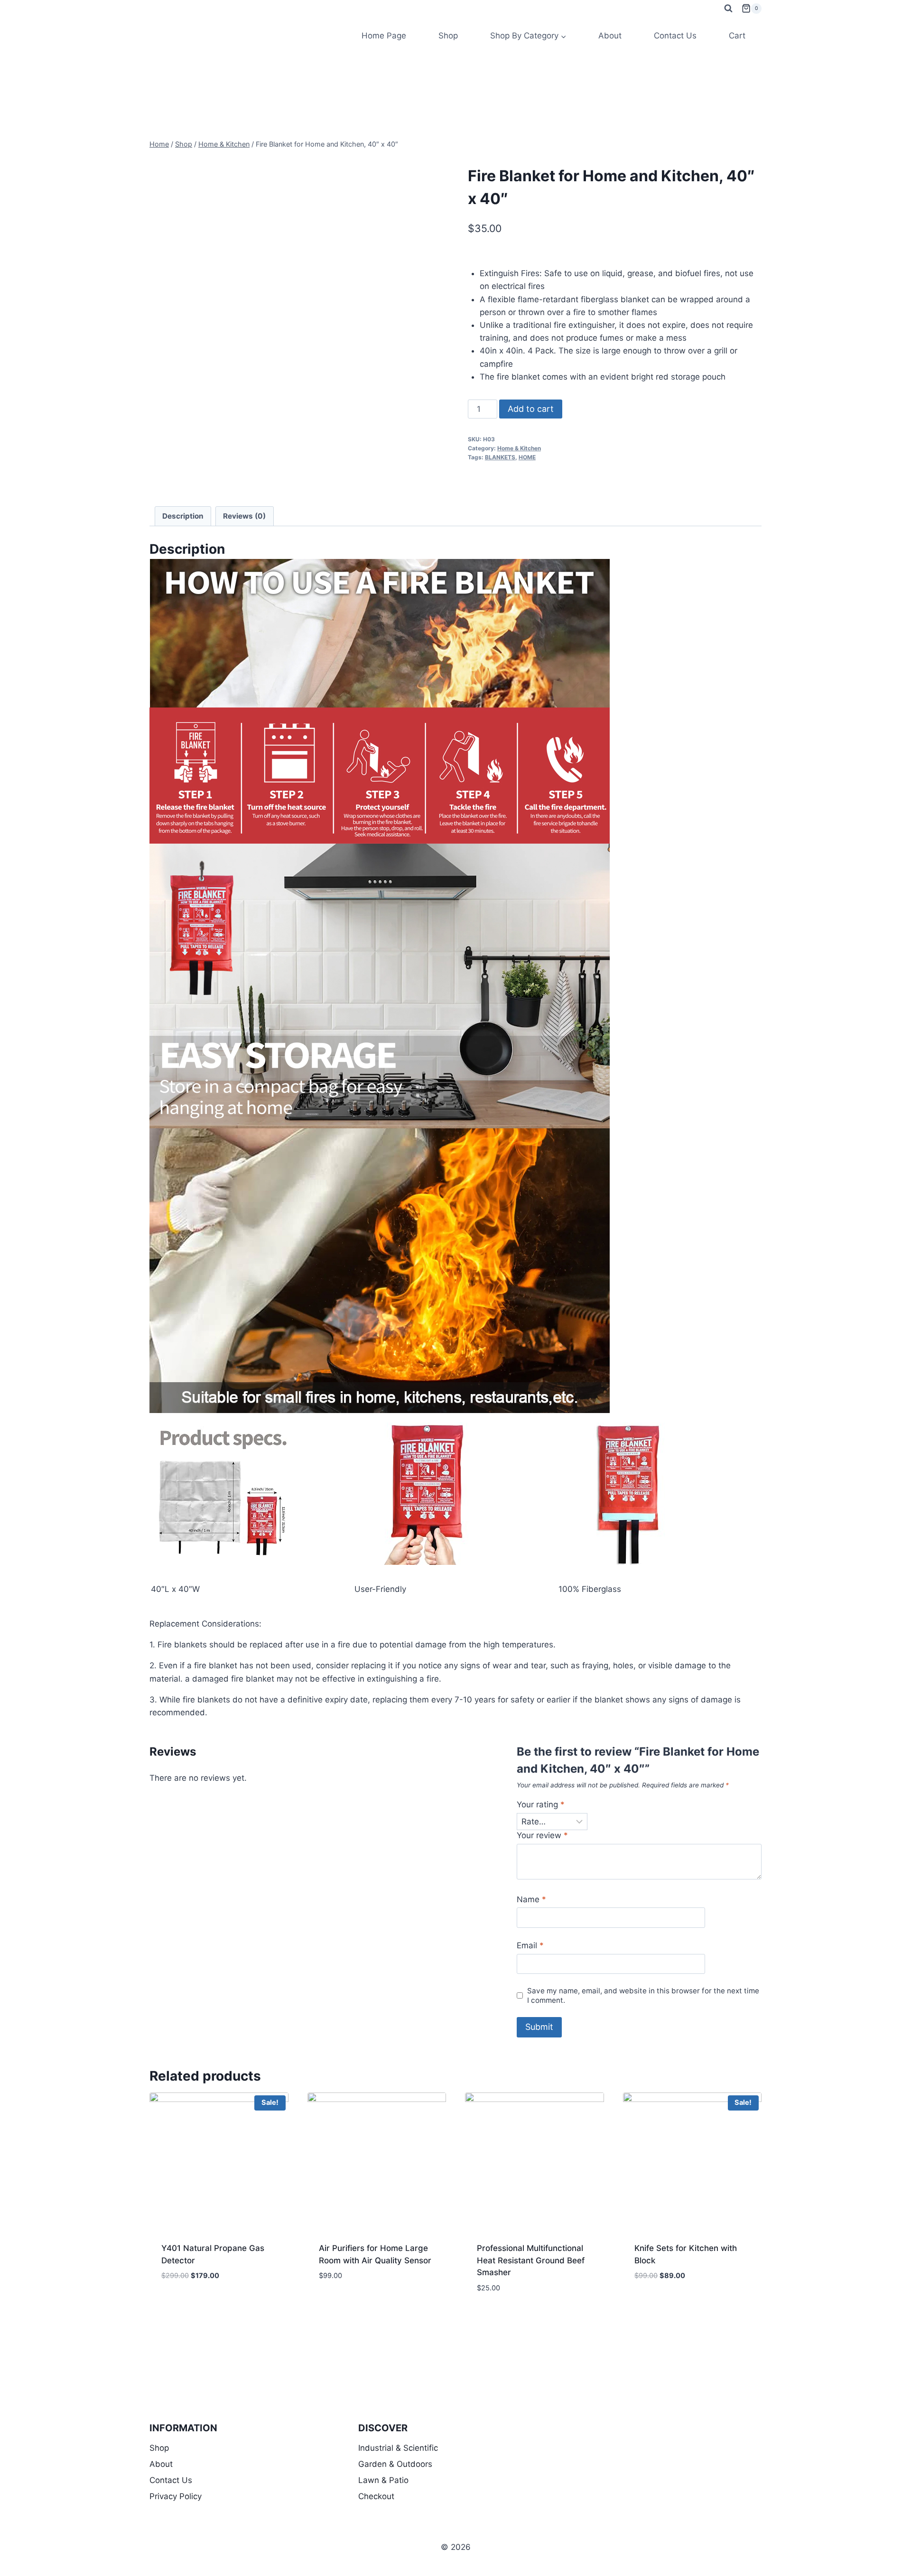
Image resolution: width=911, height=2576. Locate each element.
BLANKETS (500, 457)
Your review (542, 1835)
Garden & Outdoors (395, 2464)
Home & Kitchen (519, 448)
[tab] (183, 516)
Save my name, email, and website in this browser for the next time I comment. (643, 1995)
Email (530, 1945)
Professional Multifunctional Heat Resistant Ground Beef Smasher (531, 2260)
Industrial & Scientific (398, 2448)
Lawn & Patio (383, 2480)
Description (183, 516)
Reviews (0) (244, 516)
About (610, 36)
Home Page (384, 36)
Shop (448, 36)
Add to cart (531, 409)
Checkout (376, 2496)
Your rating (541, 1804)
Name (531, 1899)
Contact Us (675, 36)
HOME (527, 457)
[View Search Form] (728, 9)
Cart (737, 36)
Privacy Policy (176, 2496)
